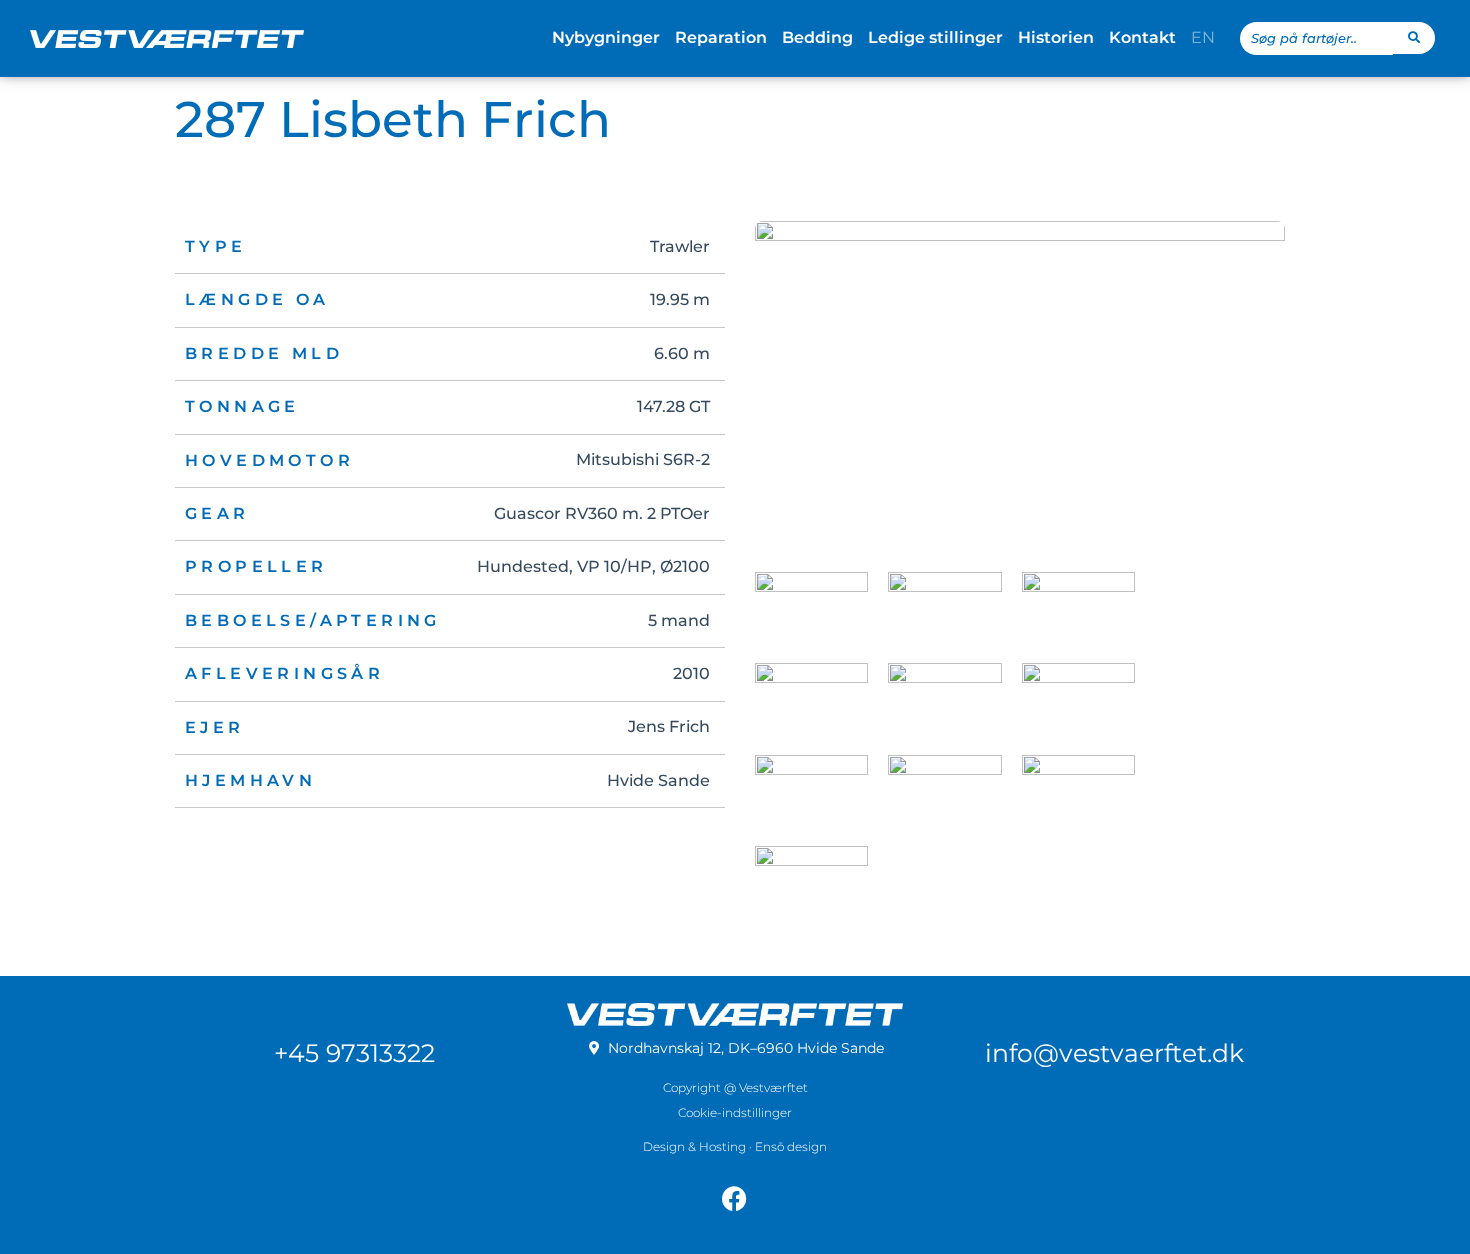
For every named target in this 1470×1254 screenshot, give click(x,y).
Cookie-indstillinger (735, 1112)
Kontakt (1142, 37)
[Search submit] (1414, 38)
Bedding (817, 37)
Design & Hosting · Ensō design (735, 1146)
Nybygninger (606, 37)
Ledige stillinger (935, 37)
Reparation (721, 37)
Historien (1056, 37)
